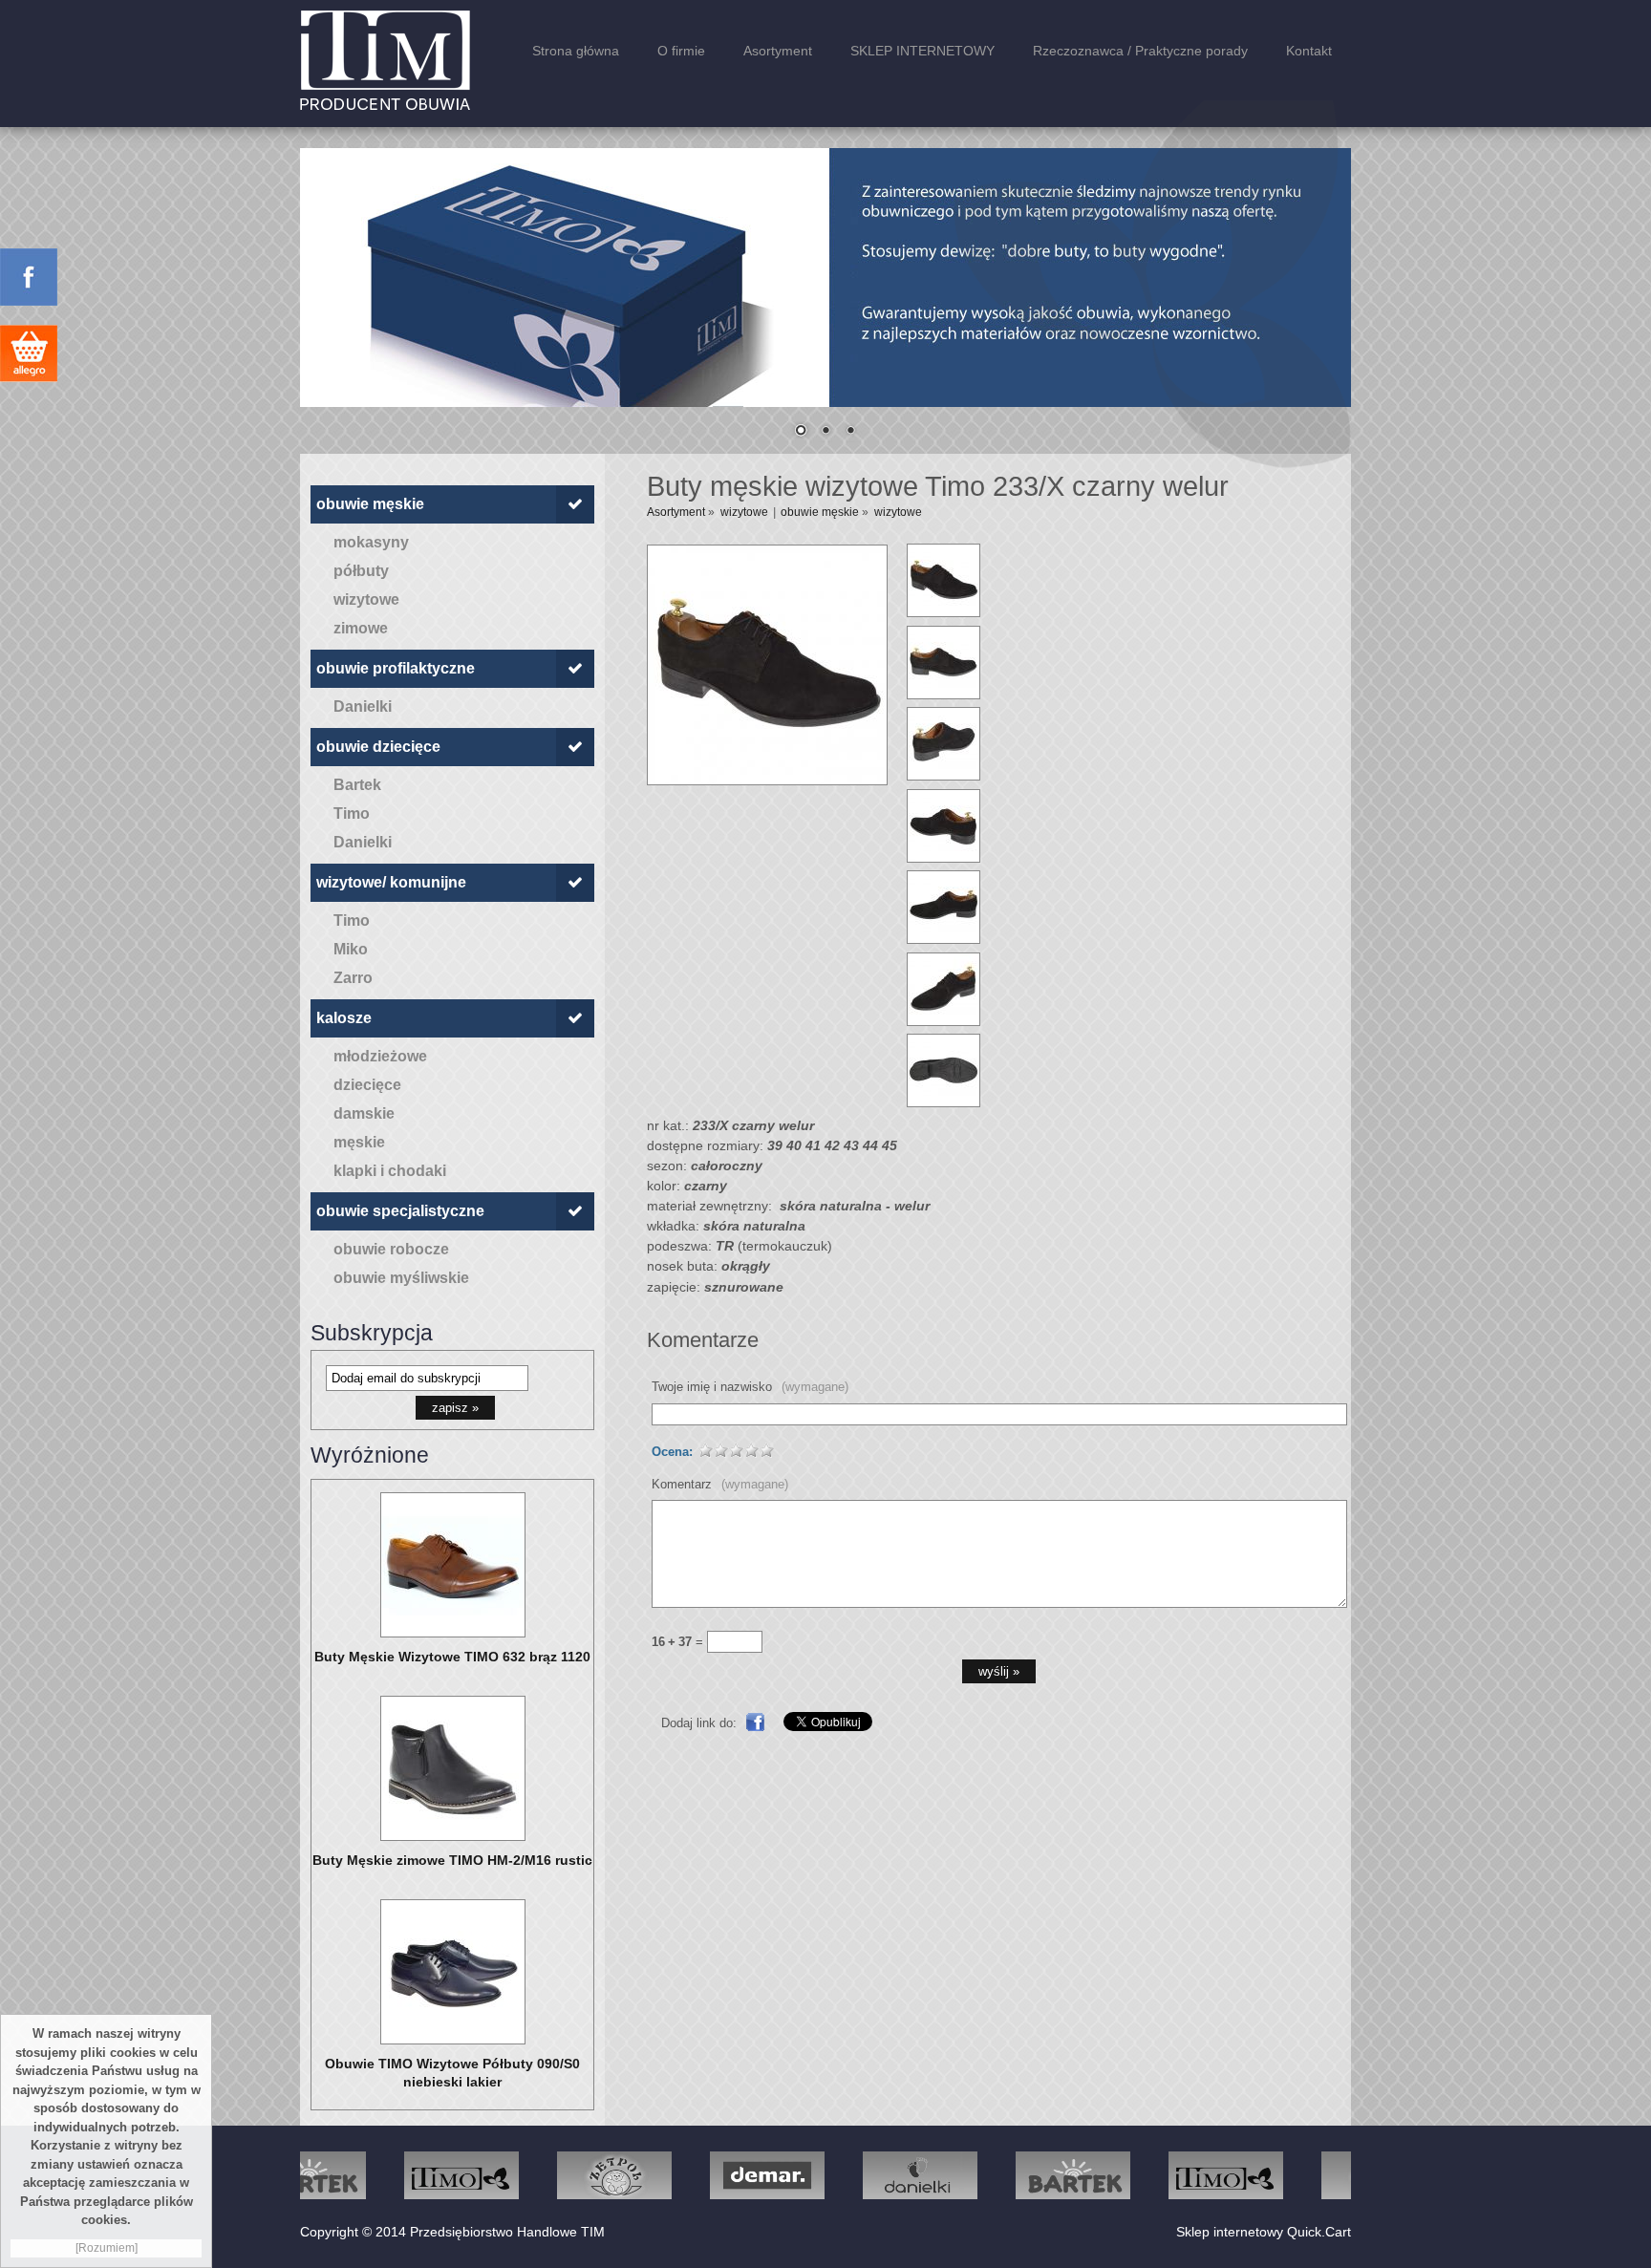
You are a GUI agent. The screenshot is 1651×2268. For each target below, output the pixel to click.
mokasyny (371, 542)
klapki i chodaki (390, 1171)
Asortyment (778, 51)
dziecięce (367, 1085)
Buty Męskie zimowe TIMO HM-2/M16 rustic (452, 1860)
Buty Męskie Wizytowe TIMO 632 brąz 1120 (452, 1657)
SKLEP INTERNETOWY (922, 51)
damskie (364, 1113)
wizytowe (366, 599)
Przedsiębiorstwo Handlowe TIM (507, 2232)
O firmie (681, 51)
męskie (359, 1142)
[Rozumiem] (107, 2248)
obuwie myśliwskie (401, 1278)
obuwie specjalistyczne (400, 1211)
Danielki (363, 706)
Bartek (357, 785)
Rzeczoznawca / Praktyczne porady (1140, 51)
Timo (352, 813)
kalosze (344, 1018)
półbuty (361, 571)
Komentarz (720, 1484)
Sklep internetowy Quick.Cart (1264, 2232)
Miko (351, 949)
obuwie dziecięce (378, 747)
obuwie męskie (370, 504)
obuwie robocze (391, 1249)
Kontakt (1309, 51)
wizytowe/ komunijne (391, 882)
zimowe (361, 628)
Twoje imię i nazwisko (750, 1387)
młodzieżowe (380, 1056)
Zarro (353, 978)
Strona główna (576, 51)
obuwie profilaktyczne (396, 668)
